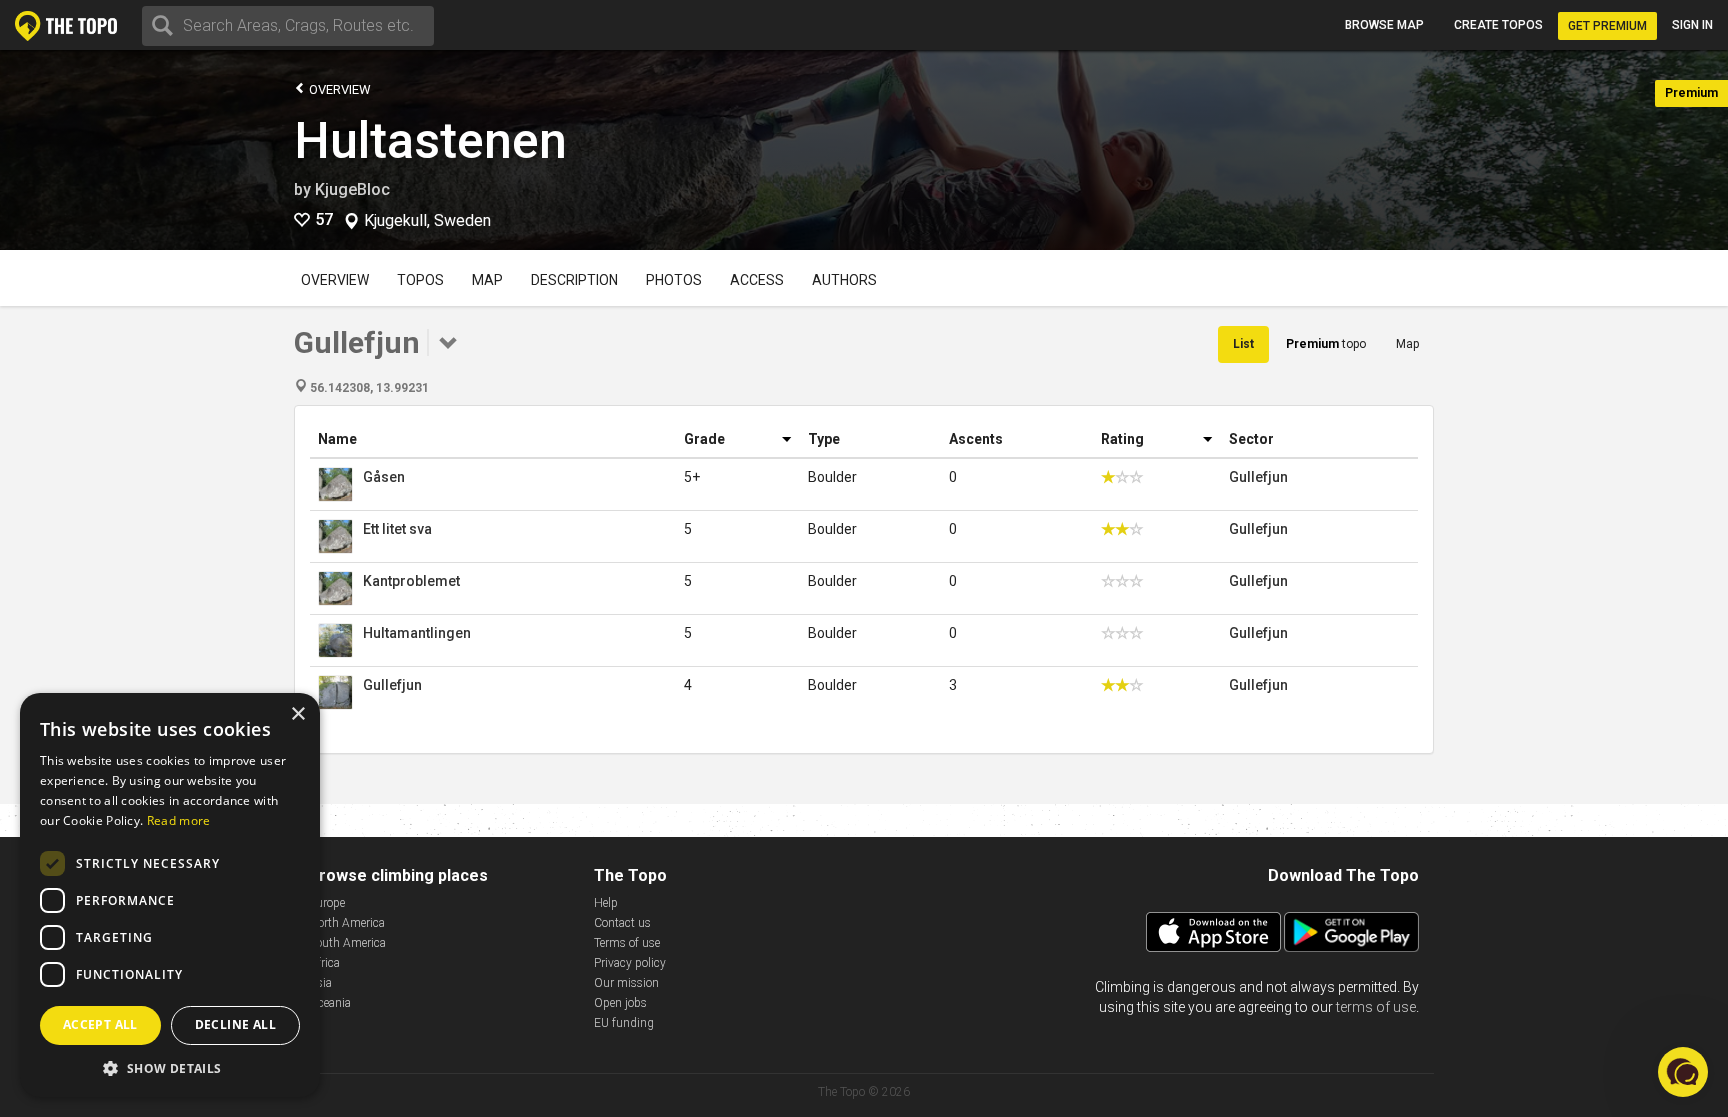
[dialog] (170, 895)
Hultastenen (430, 141)
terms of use (1376, 1007)
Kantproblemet (411, 581)
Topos (420, 280)
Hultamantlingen (417, 633)
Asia (320, 983)
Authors (844, 280)
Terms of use (627, 943)
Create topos (1498, 25)
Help (606, 903)
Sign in (1692, 25)
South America (347, 943)
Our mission (626, 983)
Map (487, 280)
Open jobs (620, 1003)
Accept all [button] (100, 1024)
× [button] (297, 714)
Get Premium (1607, 26)
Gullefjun (1258, 477)
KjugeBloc (352, 189)
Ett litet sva (397, 529)
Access (757, 280)
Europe (327, 903)
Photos (674, 280)
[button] (170, 1067)
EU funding (624, 1023)
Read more (179, 820)
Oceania (330, 1003)
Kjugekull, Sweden (427, 221)
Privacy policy (630, 963)
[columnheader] (493, 439)
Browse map (1384, 25)
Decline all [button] (235, 1024)
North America (347, 923)
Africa (324, 963)
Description (574, 280)
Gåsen (384, 477)
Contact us (622, 923)
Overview (338, 89)
